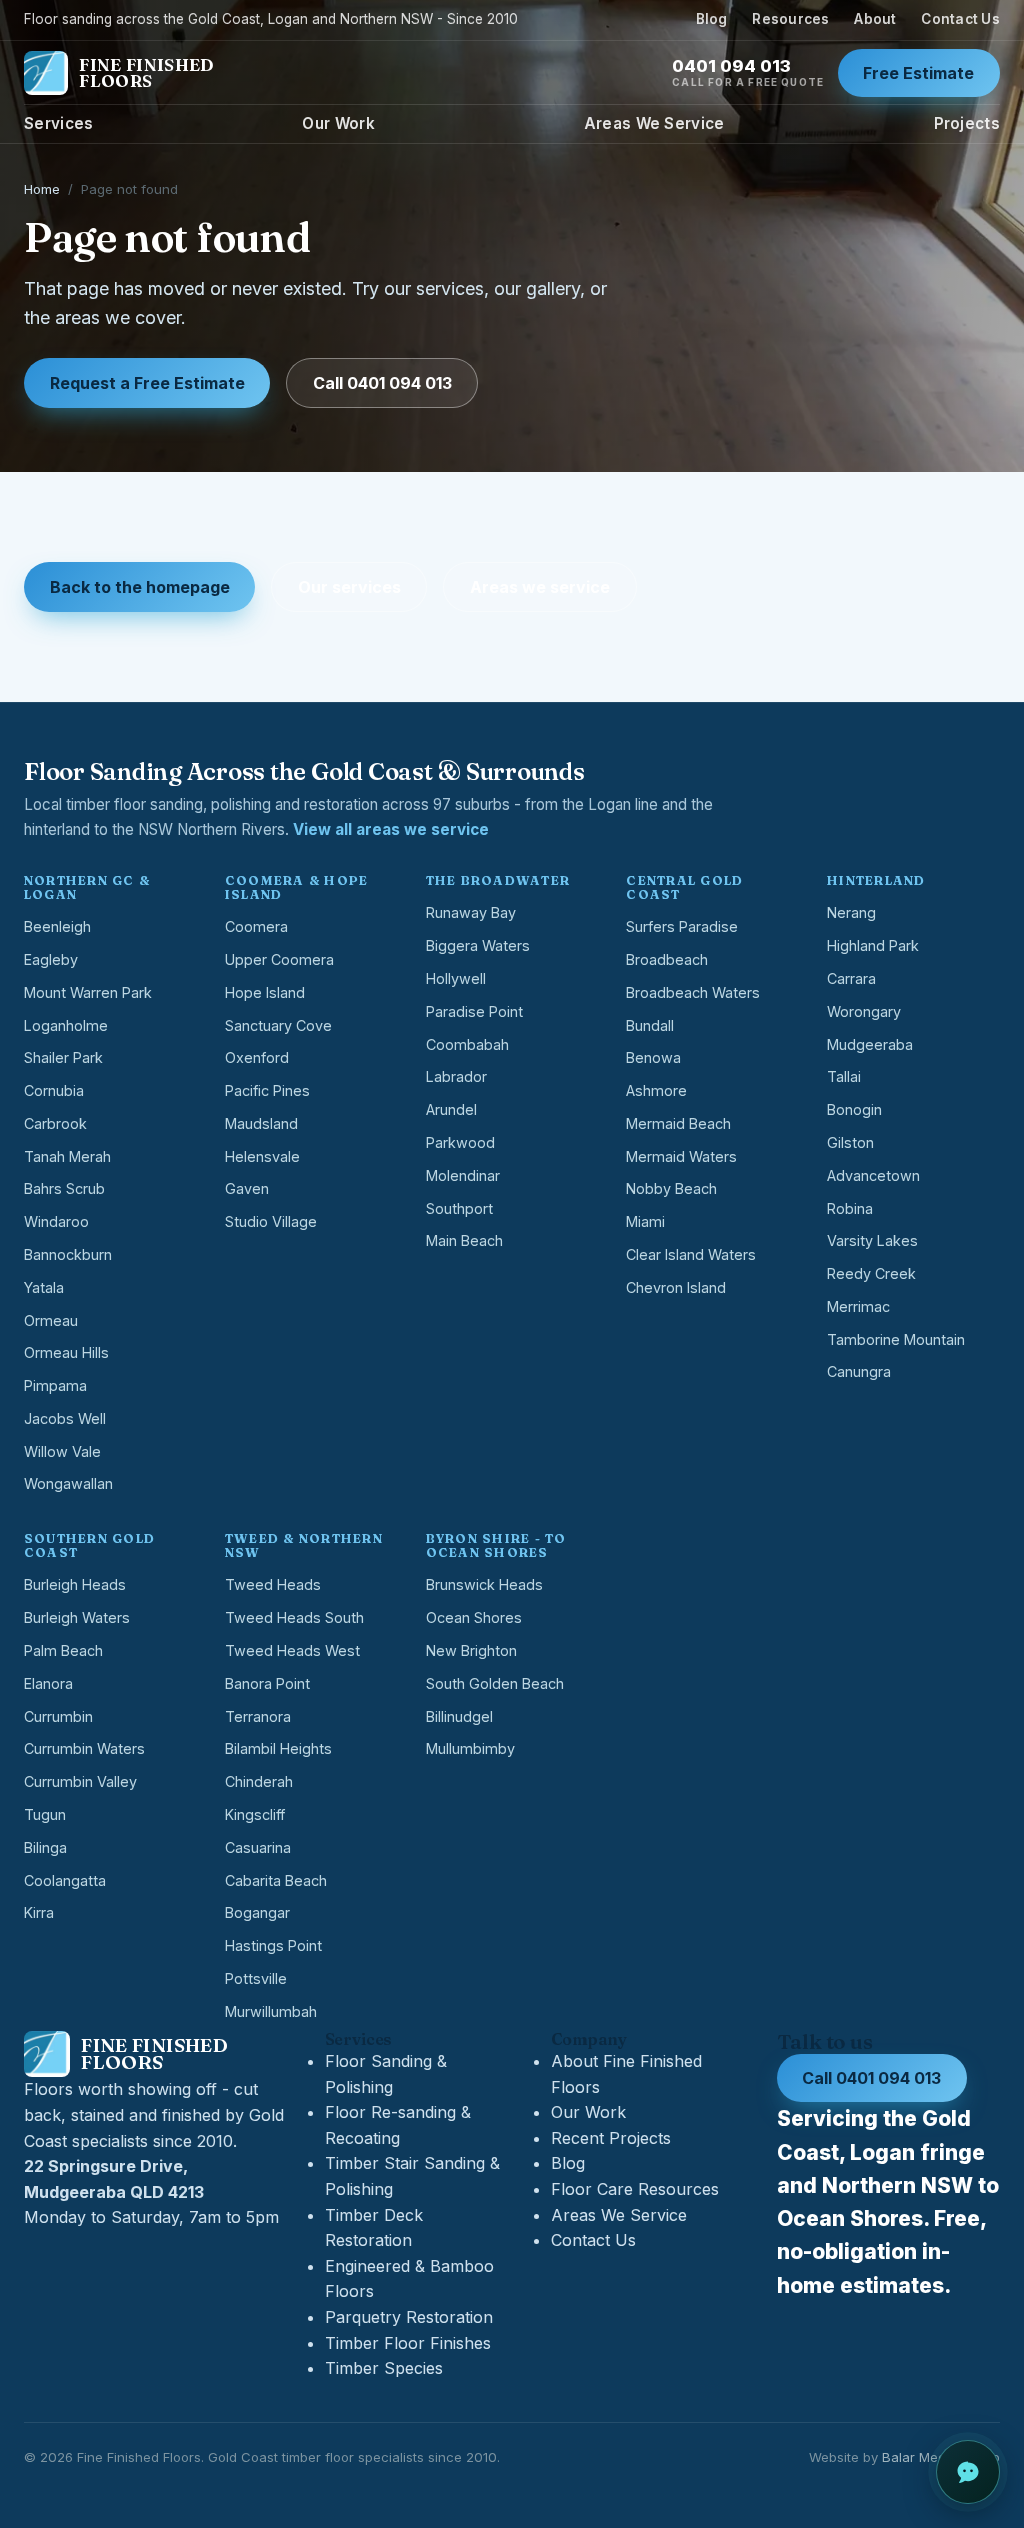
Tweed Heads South (294, 1617)
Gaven (247, 1188)
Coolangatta (65, 1880)
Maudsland (261, 1123)
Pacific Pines (267, 1090)
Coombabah (467, 1044)
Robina (850, 1208)
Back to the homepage (140, 587)
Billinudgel (459, 1716)
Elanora (48, 1683)
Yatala (44, 1287)
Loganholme (66, 1025)
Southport (459, 1208)
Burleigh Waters (77, 1617)
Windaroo (56, 1221)
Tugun (45, 1814)
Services (58, 123)
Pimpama (55, 1385)
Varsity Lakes (872, 1240)
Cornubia (54, 1090)
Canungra (859, 1371)
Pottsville (256, 1978)
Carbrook (55, 1123)
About (875, 19)
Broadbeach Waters (693, 992)
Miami (645, 1221)
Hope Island (265, 992)
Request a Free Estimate (147, 383)
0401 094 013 (748, 72)
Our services (349, 587)
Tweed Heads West (292, 1650)
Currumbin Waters (84, 1748)
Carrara (851, 978)
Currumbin (58, 1716)
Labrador (456, 1076)
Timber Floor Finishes (408, 2343)
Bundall (650, 1025)
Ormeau (51, 1320)
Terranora (258, 1716)
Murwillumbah (271, 2011)
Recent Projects (611, 2138)
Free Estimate (918, 73)
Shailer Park (63, 1057)
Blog (712, 19)
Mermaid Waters (681, 1156)
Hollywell (456, 978)
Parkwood (460, 1142)
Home (42, 189)
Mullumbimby (470, 1748)
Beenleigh (57, 926)
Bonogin (854, 1109)
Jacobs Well (65, 1418)
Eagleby (51, 959)
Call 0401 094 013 (382, 383)
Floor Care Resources (635, 2189)
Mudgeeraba (870, 1044)
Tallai (844, 1076)
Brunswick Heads (484, 1584)
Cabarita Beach (276, 1880)
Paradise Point (474, 1011)
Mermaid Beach (678, 1123)
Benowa (653, 1057)
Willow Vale (62, 1451)
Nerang (851, 912)
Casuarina (258, 1847)
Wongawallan (68, 1483)
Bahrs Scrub (64, 1188)
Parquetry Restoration (409, 2317)
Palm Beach (63, 1650)
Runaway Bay (471, 912)
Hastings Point (273, 1945)
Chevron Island (676, 1287)
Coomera (256, 926)
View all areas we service (391, 829)
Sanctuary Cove (278, 1025)
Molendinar (463, 1175)
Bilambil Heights (278, 1748)
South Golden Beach (495, 1683)
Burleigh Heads (75, 1584)
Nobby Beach (671, 1188)
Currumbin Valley (80, 1781)
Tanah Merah (67, 1156)
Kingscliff (255, 1814)
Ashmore (656, 1090)
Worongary (864, 1011)
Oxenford (257, 1057)
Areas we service (540, 587)
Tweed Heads (273, 1584)
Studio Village (271, 1221)
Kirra (39, 1912)
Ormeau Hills (66, 1352)
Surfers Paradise (682, 926)
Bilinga (45, 1847)
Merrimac (858, 1306)
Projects (967, 123)
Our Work (338, 123)
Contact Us (960, 19)
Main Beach (464, 1240)
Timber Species (384, 2368)
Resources (790, 19)
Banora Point (267, 1683)
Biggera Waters (478, 945)
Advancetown (873, 1175)
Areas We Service (654, 123)
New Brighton (471, 1650)
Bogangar (257, 1912)
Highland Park (873, 945)
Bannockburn (68, 1254)
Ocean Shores (474, 1617)
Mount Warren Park (88, 992)
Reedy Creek (871, 1273)
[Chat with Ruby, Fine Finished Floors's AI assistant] (968, 2472)
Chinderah (259, 1781)
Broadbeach (667, 959)
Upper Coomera (279, 959)
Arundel (451, 1109)
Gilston (850, 1142)
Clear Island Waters (691, 1254)
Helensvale (262, 1156)
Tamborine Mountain (896, 1339)
